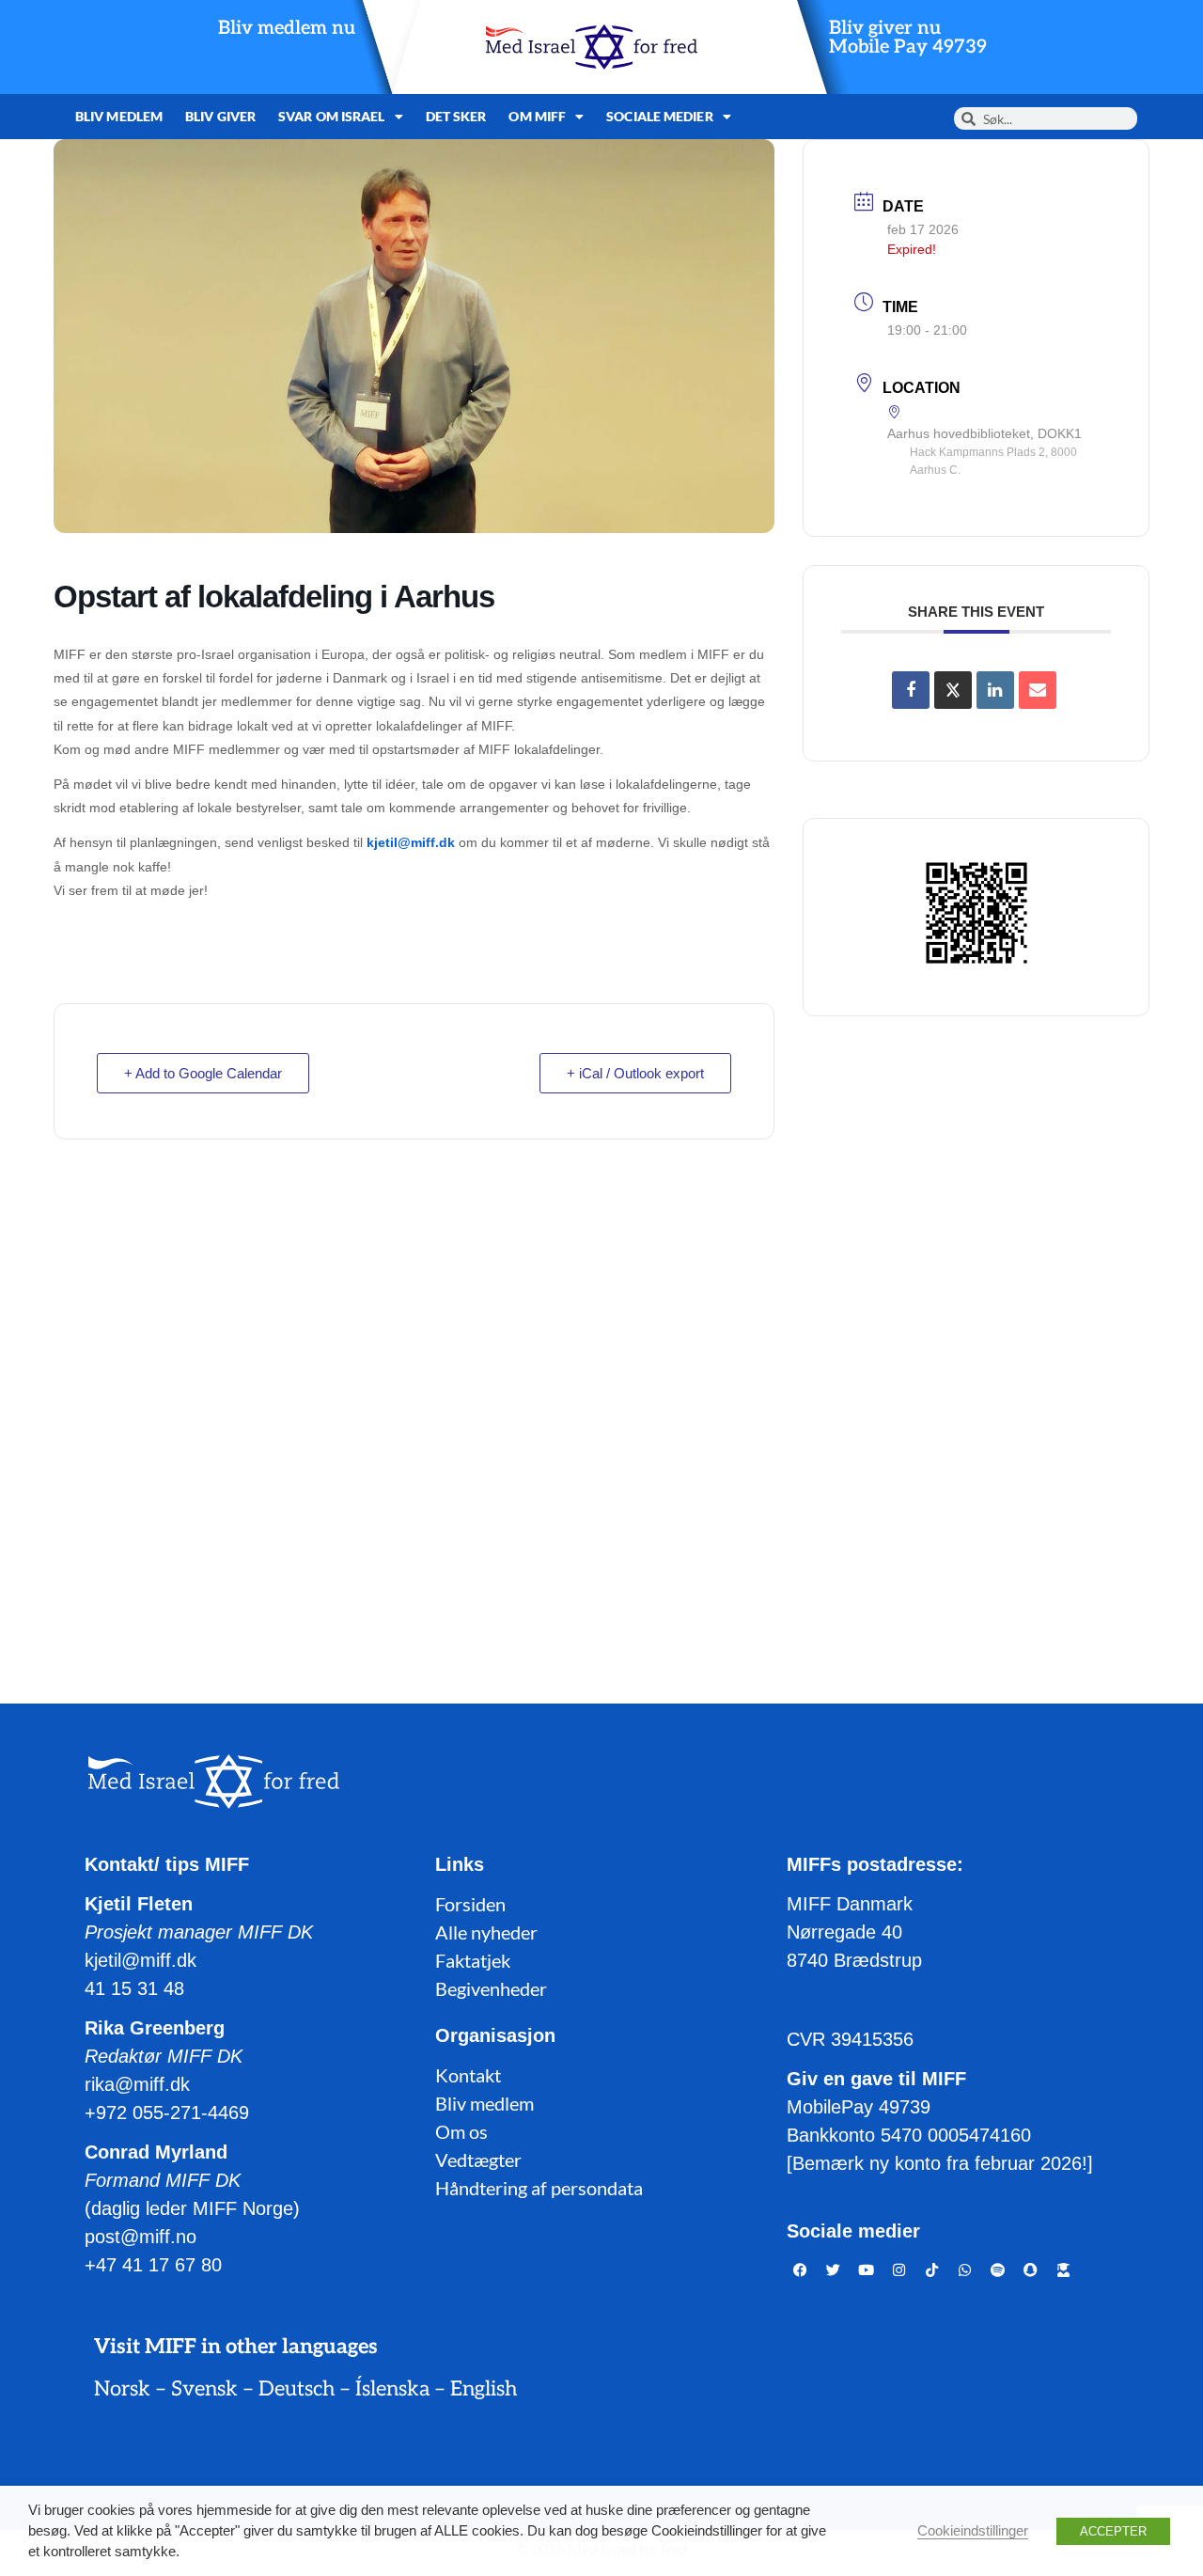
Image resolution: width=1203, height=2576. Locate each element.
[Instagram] (899, 2270)
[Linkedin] (995, 690)
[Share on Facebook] (911, 690)
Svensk (204, 2389)
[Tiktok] (932, 2270)
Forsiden (470, 1904)
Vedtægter (478, 2160)
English (484, 2389)
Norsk (122, 2389)
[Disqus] (601, 1403)
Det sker (456, 116)
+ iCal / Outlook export (635, 1073)
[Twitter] (834, 2270)
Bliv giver (220, 116)
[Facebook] (801, 2270)
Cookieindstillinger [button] (973, 2531)
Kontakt (468, 2075)
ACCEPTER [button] (1113, 2531)
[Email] (1038, 690)
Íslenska (392, 2389)
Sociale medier (659, 116)
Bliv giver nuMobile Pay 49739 (908, 38)
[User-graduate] (1064, 2270)
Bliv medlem (119, 116)
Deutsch (297, 2389)
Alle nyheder (486, 1932)
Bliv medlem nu (287, 28)
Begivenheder (491, 1988)
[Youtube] (867, 2270)
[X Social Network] (953, 690)
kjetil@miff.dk (411, 842)
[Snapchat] (1031, 2270)
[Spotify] (998, 2270)
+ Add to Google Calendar (203, 1073)
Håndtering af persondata (539, 2188)
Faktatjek (473, 1960)
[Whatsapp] (965, 2270)
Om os (461, 2131)
